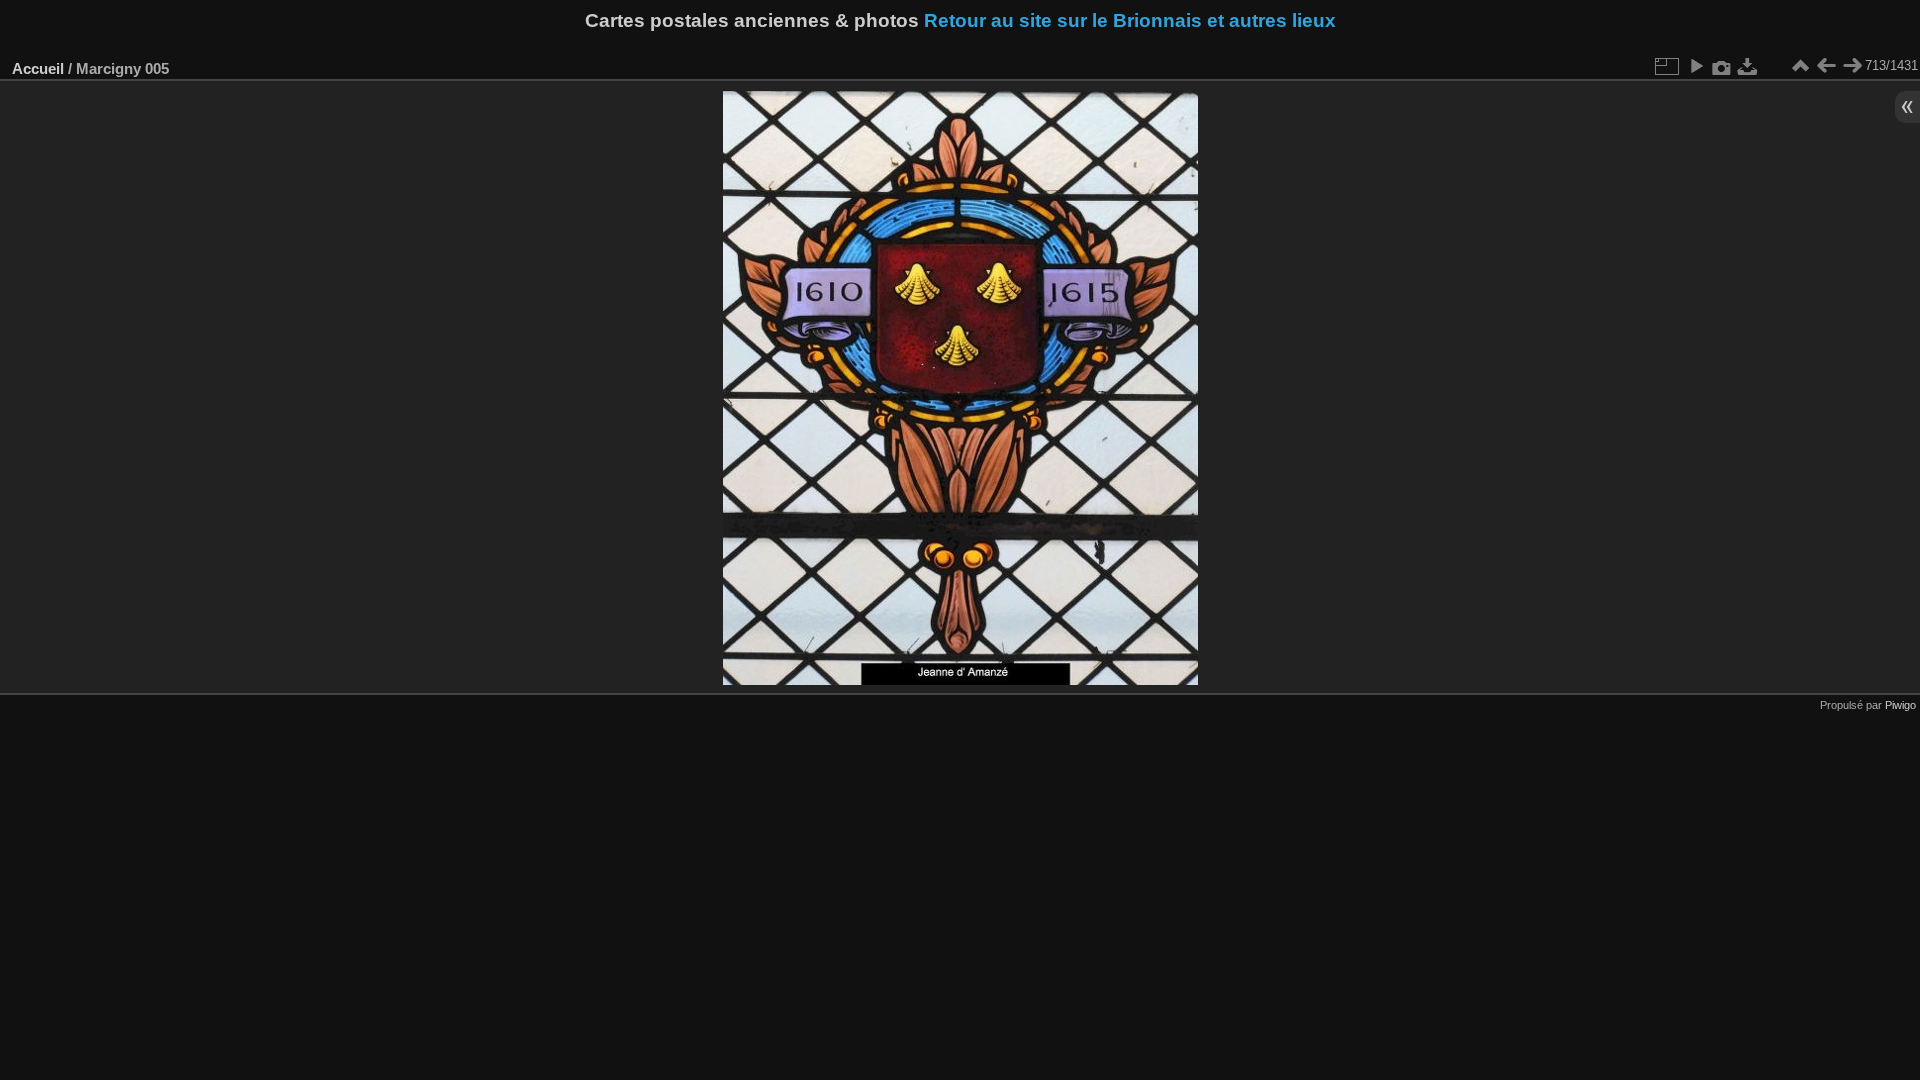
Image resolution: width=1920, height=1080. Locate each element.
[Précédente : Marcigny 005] (1826, 66)
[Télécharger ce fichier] (1748, 66)
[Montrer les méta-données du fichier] (1722, 66)
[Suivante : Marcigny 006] (1852, 66)
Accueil (38, 68)
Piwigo (1900, 705)
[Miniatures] (1800, 66)
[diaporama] (1696, 66)
